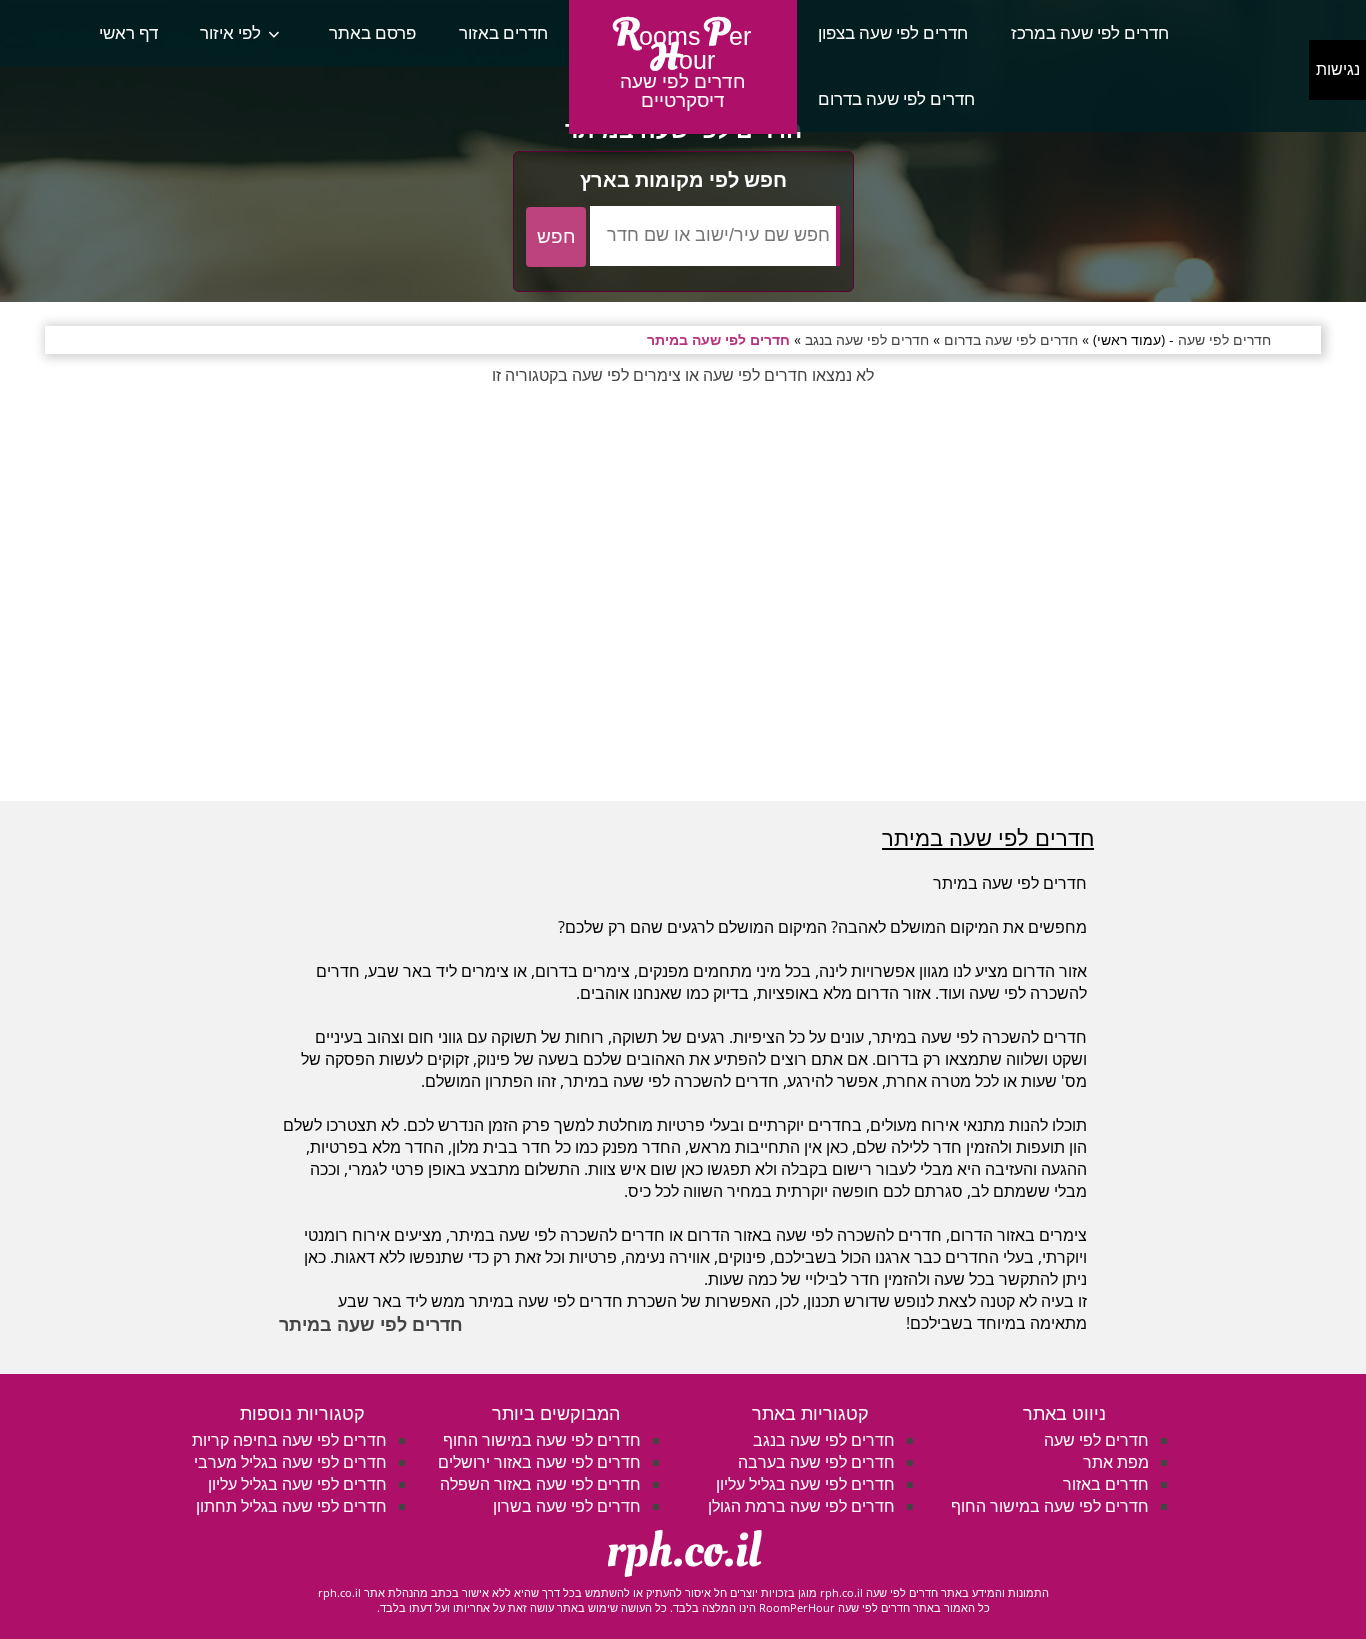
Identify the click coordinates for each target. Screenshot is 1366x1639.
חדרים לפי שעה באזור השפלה (540, 1484)
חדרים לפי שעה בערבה (816, 1462)
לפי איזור (230, 32)
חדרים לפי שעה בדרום (896, 98)
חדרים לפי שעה (1096, 1440)
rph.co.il (683, 1551)
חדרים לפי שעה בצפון (893, 32)
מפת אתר (1116, 1462)
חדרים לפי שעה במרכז (1090, 32)
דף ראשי (128, 32)
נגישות (1338, 69)
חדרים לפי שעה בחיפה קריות (289, 1440)
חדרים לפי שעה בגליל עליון (805, 1484)
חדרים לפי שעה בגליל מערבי (290, 1462)
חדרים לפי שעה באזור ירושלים (539, 1462)
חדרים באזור (503, 32)
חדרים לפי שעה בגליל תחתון (291, 1506)
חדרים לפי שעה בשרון (567, 1506)
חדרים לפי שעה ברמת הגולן (801, 1506)
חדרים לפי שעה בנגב (824, 1440)
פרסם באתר (372, 32)
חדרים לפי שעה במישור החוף (1050, 1506)
